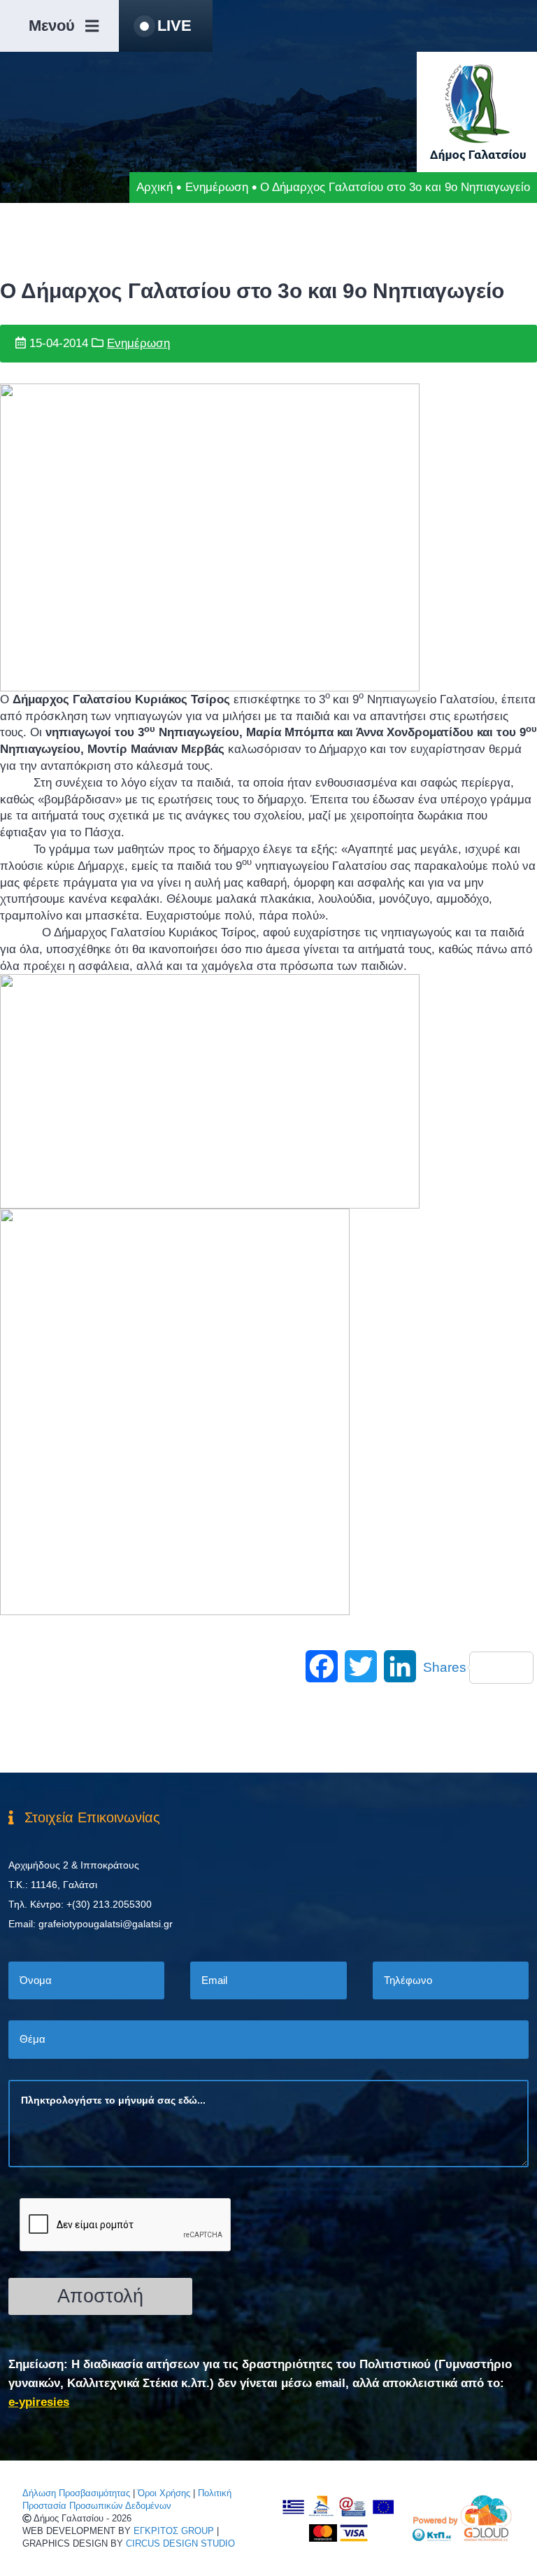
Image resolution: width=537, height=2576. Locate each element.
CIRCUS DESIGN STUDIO (180, 2543)
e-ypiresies (39, 2402)
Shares (445, 1667)
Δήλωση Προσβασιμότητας (76, 2493)
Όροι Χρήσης (164, 2493)
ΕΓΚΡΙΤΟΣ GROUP (174, 2531)
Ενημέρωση (217, 187)
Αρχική (155, 187)
